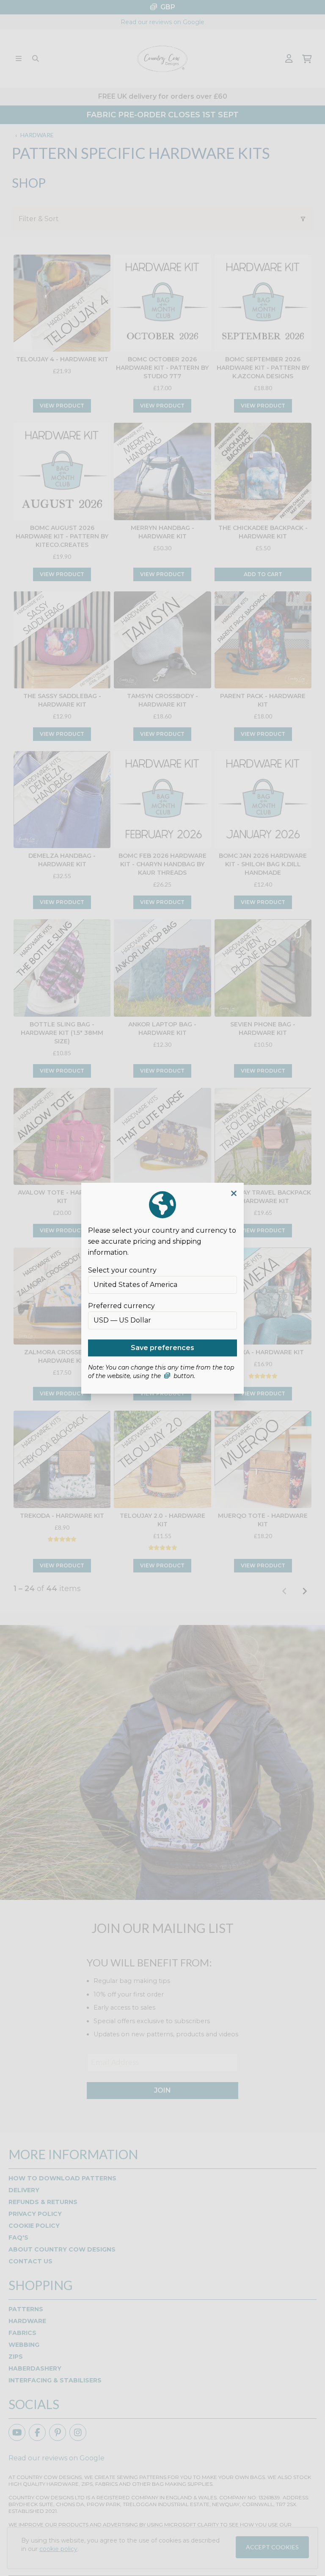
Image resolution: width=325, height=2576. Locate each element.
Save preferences (162, 1348)
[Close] (234, 1194)
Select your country (122, 1270)
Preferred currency (121, 1306)
